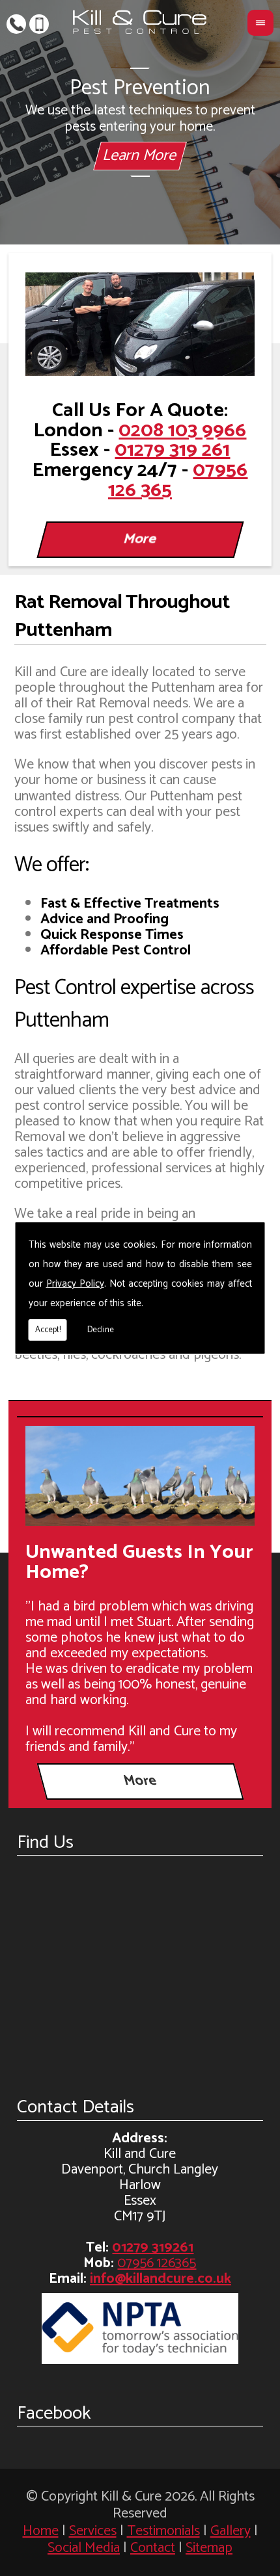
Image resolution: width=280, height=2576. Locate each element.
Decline (101, 1330)
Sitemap (209, 2548)
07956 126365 (39, 23)
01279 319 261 (172, 450)
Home (41, 2531)
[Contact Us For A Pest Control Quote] (140, 324)
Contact (153, 2548)
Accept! (48, 1330)
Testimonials (163, 2531)
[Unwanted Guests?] (140, 1475)
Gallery (231, 2531)
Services (93, 2531)
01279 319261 (16, 23)
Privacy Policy (75, 1284)
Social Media (84, 2548)
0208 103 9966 (182, 431)
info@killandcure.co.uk (161, 2279)
